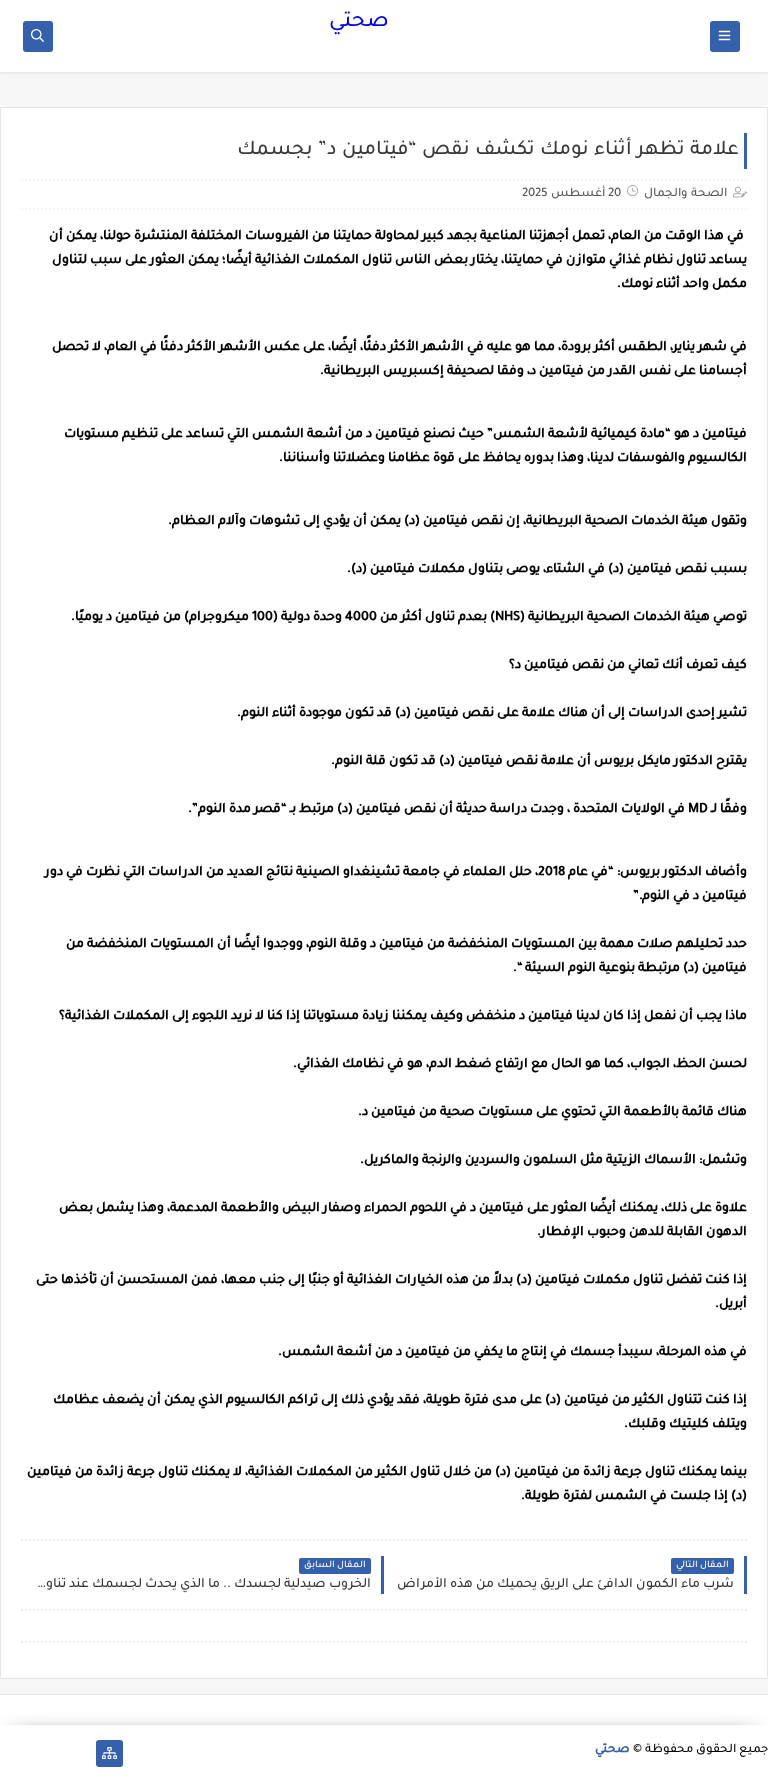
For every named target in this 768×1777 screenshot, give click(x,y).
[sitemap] (109, 1753)
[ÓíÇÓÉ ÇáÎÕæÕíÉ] (77, 1753)
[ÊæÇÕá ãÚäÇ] (45, 1753)
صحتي (359, 23)
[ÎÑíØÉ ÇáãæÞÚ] (13, 1753)
